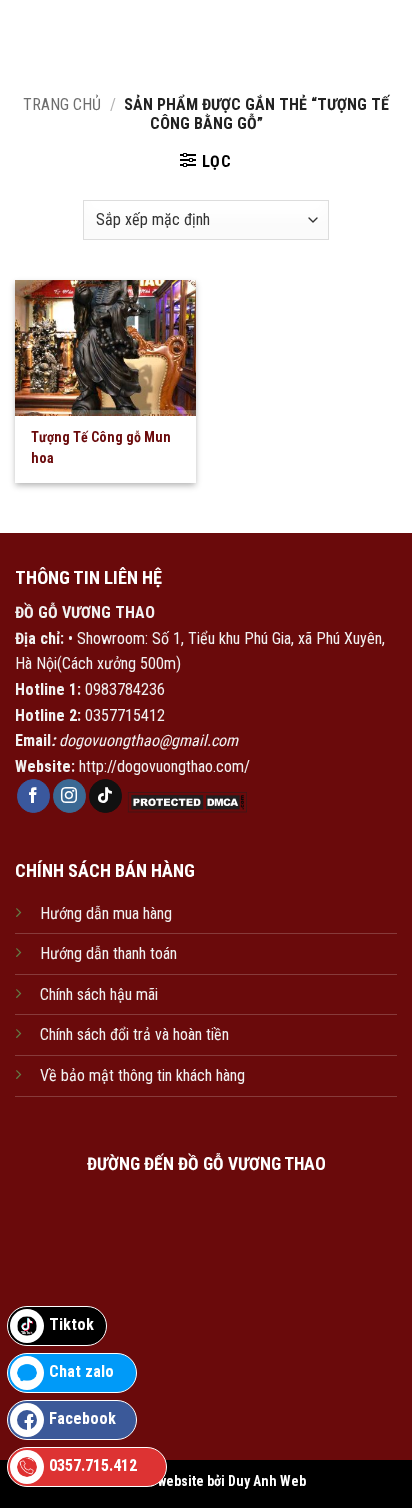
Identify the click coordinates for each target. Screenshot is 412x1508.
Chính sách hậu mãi (99, 994)
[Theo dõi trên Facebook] (33, 796)
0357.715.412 (93, 1465)
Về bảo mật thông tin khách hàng (142, 1075)
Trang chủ (62, 104)
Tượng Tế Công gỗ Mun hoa (101, 447)
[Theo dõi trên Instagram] (69, 796)
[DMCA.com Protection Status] (185, 801)
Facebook (82, 1418)
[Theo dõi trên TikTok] (105, 796)
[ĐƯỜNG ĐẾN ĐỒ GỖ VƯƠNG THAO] (206, 1282)
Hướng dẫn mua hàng (106, 913)
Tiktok (71, 1324)
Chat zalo (81, 1371)
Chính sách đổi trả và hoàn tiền (134, 1034)
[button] (206, 161)
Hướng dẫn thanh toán (108, 953)
